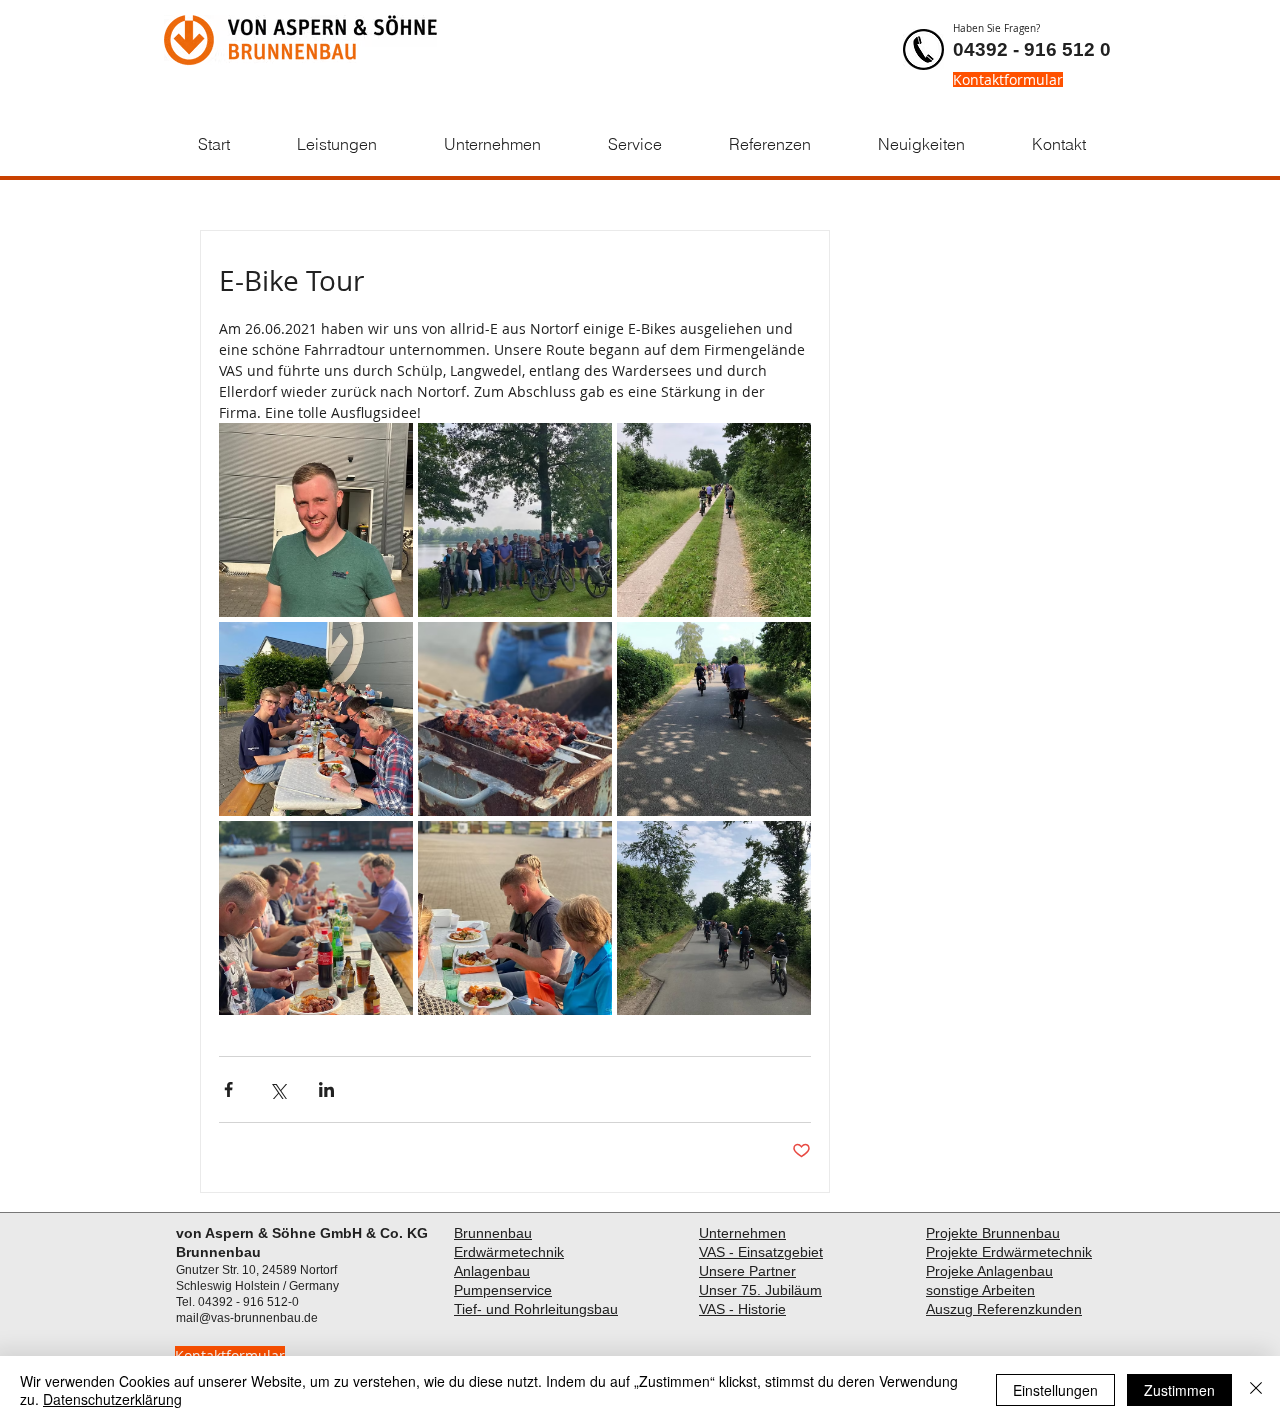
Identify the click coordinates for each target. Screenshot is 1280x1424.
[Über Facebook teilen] (228, 1089)
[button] (336, 144)
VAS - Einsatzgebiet (761, 1252)
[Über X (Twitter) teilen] (277, 1089)
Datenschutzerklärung (112, 1399)
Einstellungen (1055, 1390)
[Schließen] (1256, 1390)
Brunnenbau (493, 1233)
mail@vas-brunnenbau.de (247, 1318)
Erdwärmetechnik (509, 1252)
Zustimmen (1179, 1390)
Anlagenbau (492, 1271)
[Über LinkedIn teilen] (326, 1089)
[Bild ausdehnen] (316, 520)
